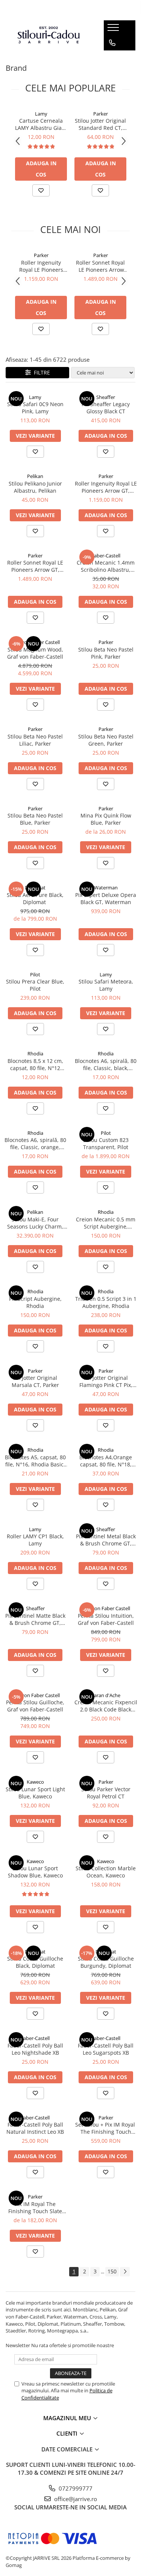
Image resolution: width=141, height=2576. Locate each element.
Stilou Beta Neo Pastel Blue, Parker (35, 819)
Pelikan (35, 476)
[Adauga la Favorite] (41, 190)
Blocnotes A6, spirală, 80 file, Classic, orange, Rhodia (35, 1143)
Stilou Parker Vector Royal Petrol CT (106, 1793)
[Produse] (114, 30)
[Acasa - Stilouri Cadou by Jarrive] (49, 35)
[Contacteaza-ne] (112, 43)
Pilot (35, 974)
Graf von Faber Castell (35, 642)
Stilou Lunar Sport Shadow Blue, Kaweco (35, 1872)
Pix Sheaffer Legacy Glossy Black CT (106, 408)
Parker (101, 114)
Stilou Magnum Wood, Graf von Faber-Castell (35, 653)
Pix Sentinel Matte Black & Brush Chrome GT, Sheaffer (35, 1619)
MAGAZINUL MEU (68, 2418)
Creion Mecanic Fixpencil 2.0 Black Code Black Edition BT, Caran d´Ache (106, 1706)
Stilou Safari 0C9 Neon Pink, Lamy (35, 408)
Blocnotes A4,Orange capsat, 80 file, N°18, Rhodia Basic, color (106, 1461)
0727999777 (75, 2488)
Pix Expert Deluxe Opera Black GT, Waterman (106, 898)
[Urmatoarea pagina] (125, 2272)
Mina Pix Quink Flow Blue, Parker (106, 819)
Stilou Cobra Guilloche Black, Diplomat (35, 1962)
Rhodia (35, 1054)
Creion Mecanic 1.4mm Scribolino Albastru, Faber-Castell (106, 566)
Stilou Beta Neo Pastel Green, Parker (106, 740)
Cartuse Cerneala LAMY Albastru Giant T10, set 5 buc (41, 124)
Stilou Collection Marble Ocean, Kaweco (106, 1872)
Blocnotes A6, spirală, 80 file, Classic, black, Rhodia (106, 1064)
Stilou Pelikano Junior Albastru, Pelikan (35, 487)
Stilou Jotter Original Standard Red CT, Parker (100, 124)
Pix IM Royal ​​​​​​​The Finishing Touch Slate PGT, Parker (35, 2208)
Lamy (41, 114)
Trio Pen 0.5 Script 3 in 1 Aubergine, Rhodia (106, 1302)
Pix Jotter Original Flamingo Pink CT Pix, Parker (106, 1381)
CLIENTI (68, 2433)
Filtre (40, 372)
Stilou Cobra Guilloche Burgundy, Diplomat (106, 1962)
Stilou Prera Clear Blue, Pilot (35, 985)
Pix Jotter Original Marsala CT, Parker (35, 1381)
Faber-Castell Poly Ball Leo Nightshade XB (35, 2049)
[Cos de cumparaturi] (112, 58)
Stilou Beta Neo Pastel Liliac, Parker (35, 740)
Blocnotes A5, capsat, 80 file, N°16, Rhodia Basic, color (35, 1461)
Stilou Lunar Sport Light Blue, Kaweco (35, 1793)
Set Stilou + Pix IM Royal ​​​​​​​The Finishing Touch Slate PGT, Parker (106, 2128)
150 (112, 2271)
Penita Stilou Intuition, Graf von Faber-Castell (106, 1619)
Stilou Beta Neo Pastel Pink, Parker (106, 653)
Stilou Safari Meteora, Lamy (106, 985)
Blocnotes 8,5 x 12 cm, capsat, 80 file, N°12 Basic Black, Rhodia (35, 1064)
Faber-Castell (106, 556)
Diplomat (35, 888)
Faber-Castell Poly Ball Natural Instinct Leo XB (35, 2128)
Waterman (106, 888)
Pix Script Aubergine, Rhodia (35, 1302)
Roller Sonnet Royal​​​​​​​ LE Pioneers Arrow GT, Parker (100, 266)
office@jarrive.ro (75, 2499)
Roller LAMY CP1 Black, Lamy (35, 1540)
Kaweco (35, 1782)
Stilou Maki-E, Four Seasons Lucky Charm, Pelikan (35, 1223)
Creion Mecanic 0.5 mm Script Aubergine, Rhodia (106, 1223)
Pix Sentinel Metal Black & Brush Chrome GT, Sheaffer (106, 1540)
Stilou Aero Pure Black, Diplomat (35, 898)
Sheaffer (106, 397)
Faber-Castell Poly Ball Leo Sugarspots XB (106, 2049)
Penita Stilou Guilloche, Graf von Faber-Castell (35, 1706)
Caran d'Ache (106, 1695)
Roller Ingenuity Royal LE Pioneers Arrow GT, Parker (41, 266)
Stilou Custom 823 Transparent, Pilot (106, 1143)
